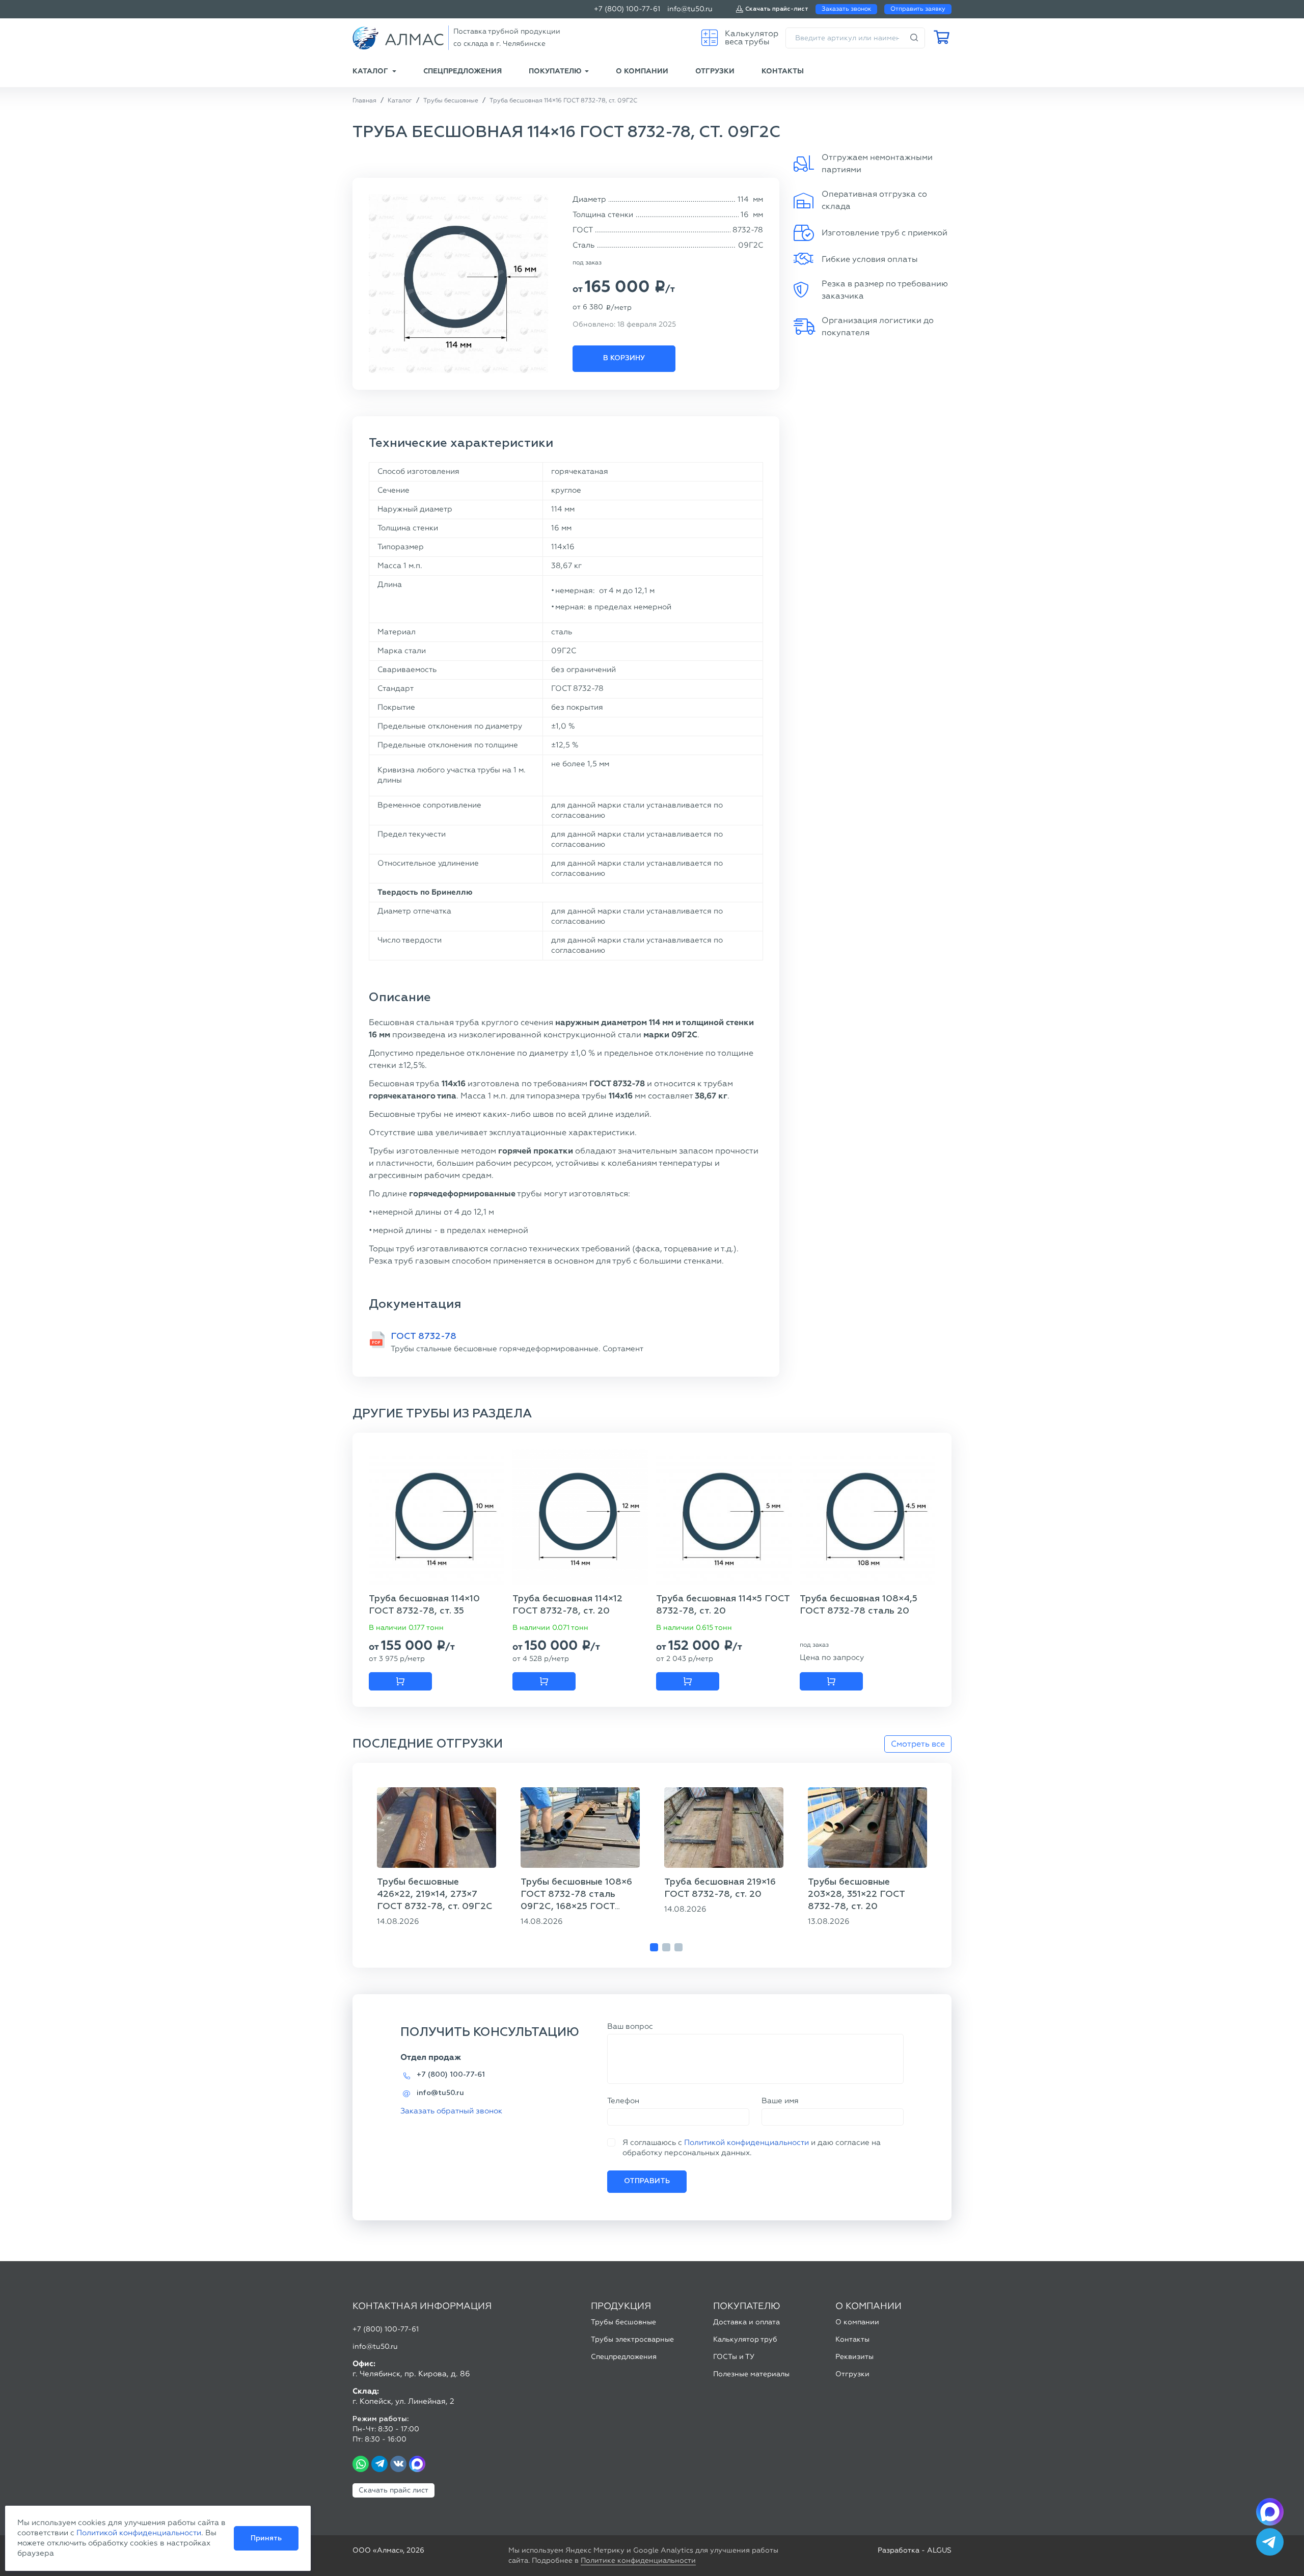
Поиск (914, 38)
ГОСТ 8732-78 (424, 1336)
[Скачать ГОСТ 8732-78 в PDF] (377, 1340)
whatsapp (361, 2464)
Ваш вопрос (630, 2026)
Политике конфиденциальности (638, 2560)
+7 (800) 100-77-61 (627, 9)
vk (398, 2464)
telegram (379, 2464)
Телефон (623, 2101)
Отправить (647, 2181)
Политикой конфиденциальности (746, 2142)
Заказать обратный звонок (451, 2111)
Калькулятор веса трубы (752, 37)
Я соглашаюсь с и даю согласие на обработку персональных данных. (752, 2148)
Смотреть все (918, 1744)
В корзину (624, 358)
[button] (654, 1947)
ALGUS (939, 2550)
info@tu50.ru (690, 9)
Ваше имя (780, 2101)
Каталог (370, 71)
